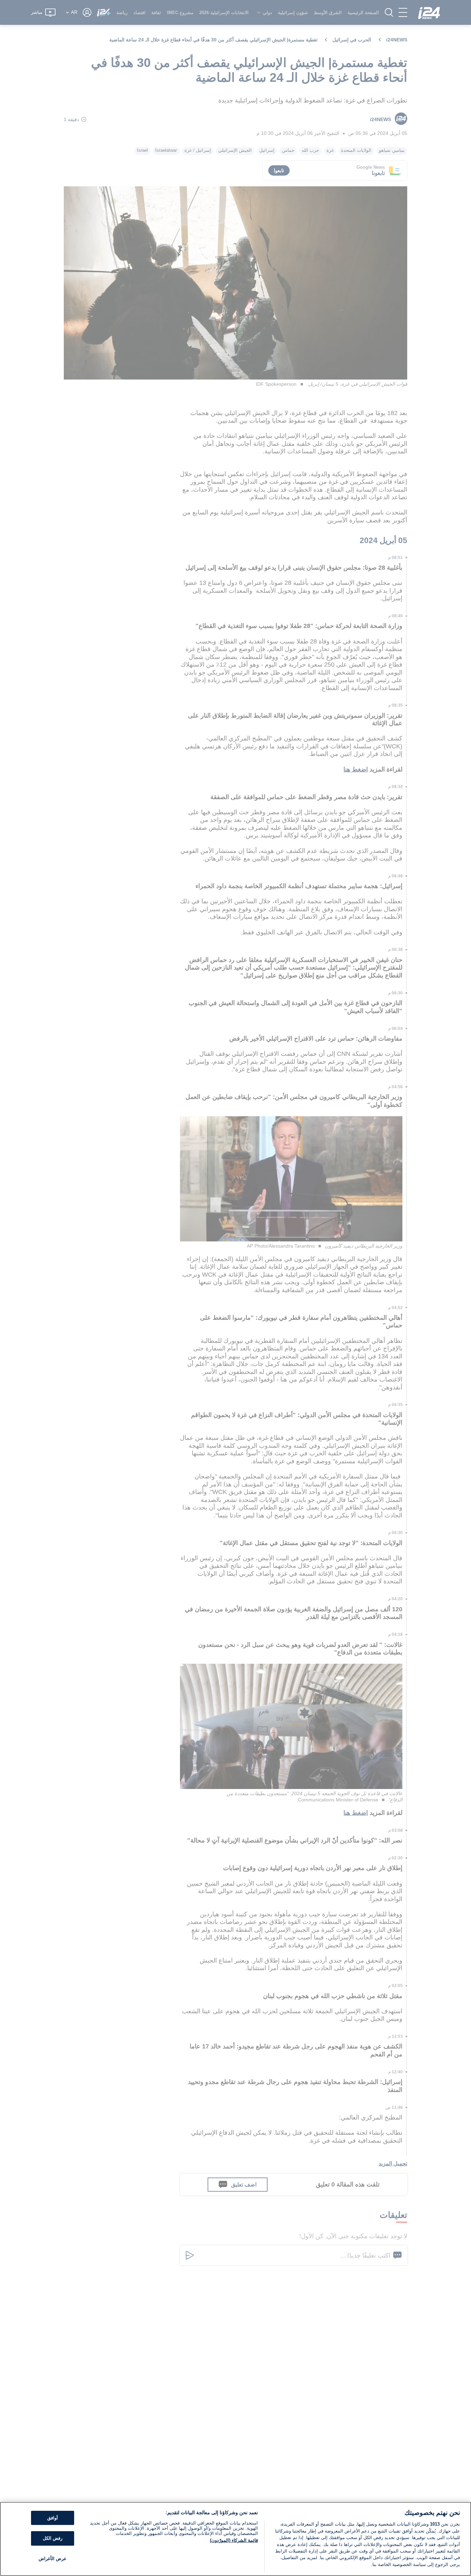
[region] (235, 2539)
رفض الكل (53, 2538)
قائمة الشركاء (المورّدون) (234, 2540)
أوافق (53, 2518)
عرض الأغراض (53, 2559)
